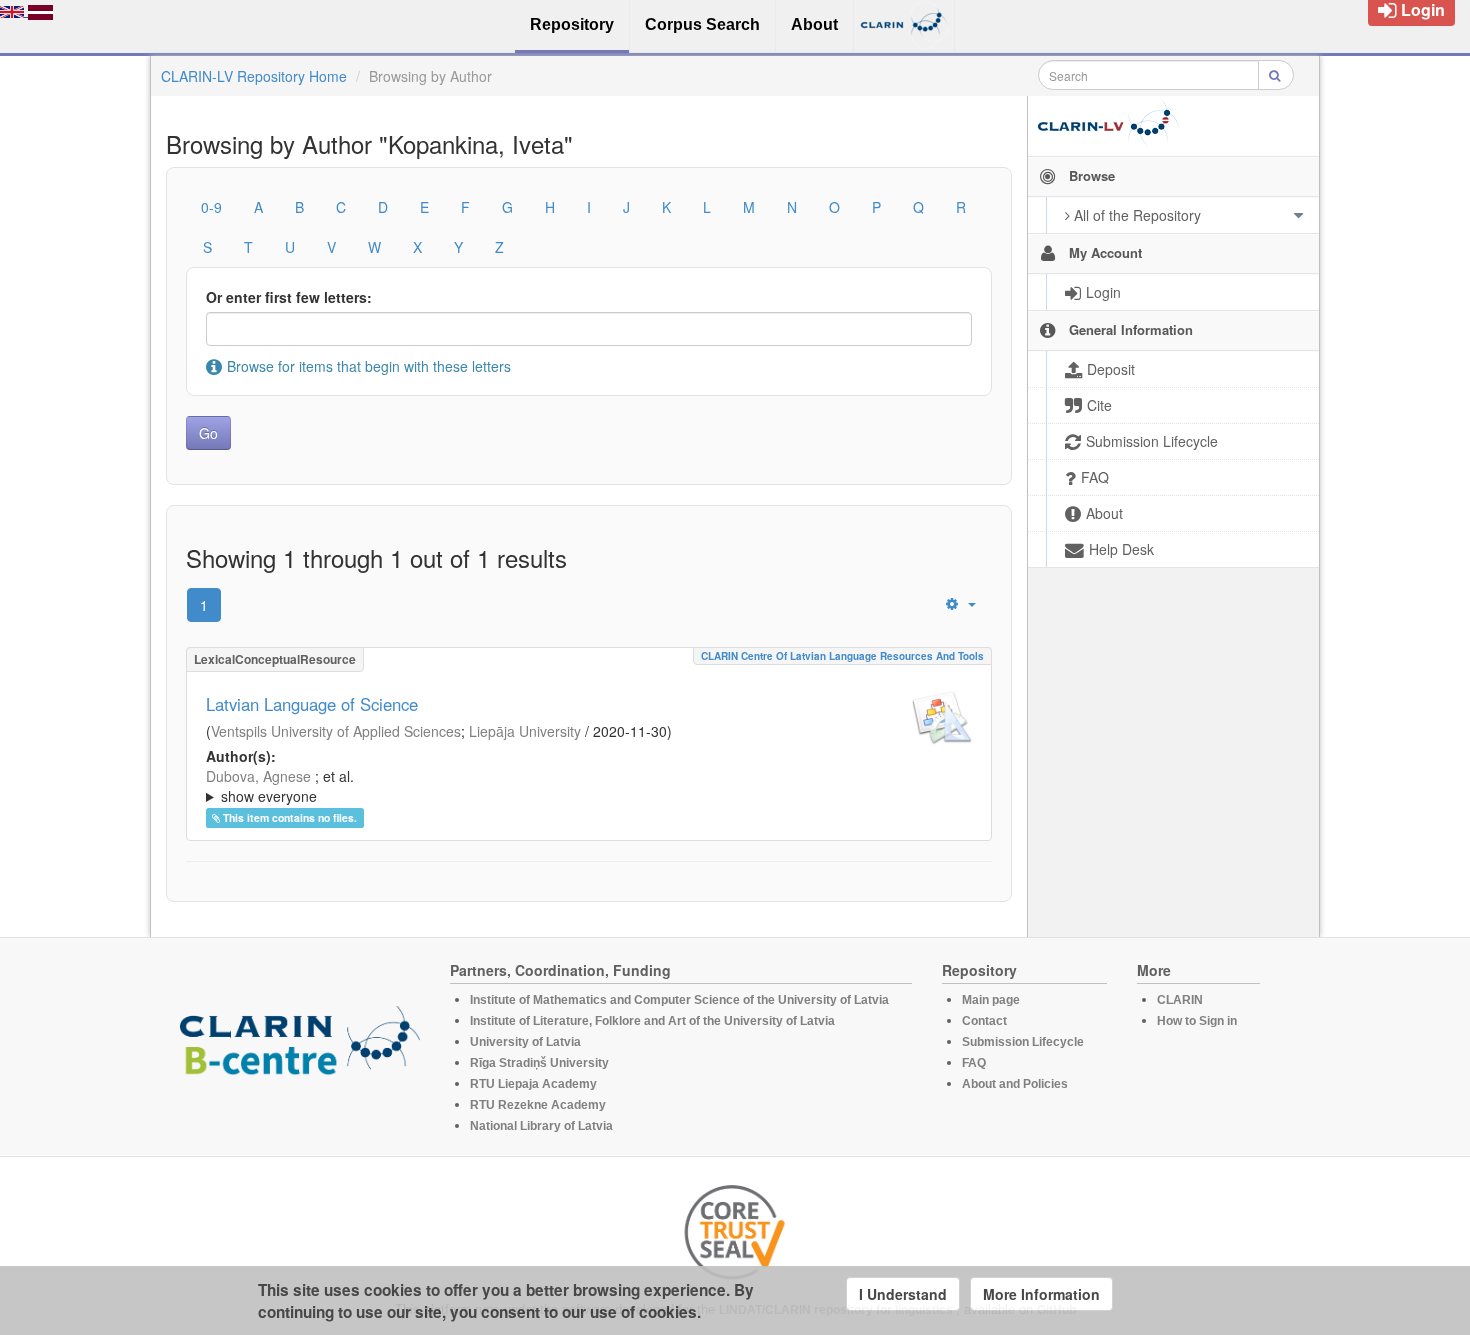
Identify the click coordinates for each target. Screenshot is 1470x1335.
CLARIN (1180, 1000)
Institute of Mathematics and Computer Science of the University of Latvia (679, 1000)
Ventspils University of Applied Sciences (336, 731)
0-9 (211, 207)
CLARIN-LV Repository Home (254, 76)
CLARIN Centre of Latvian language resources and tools (842, 656)
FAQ (974, 1063)
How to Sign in (1197, 1021)
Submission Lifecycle (1023, 1042)
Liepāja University (525, 731)
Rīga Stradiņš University (539, 1063)
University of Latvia (525, 1042)
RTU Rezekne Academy (538, 1105)
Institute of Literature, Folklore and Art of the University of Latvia (652, 1021)
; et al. (280, 786)
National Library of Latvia (541, 1126)
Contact (984, 1021)
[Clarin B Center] (300, 1047)
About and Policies (1015, 1084)
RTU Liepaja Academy (533, 1084)
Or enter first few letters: (289, 297)
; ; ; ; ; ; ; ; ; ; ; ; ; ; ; (578, 786)
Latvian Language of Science (312, 704)
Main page (991, 1000)
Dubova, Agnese (258, 776)
